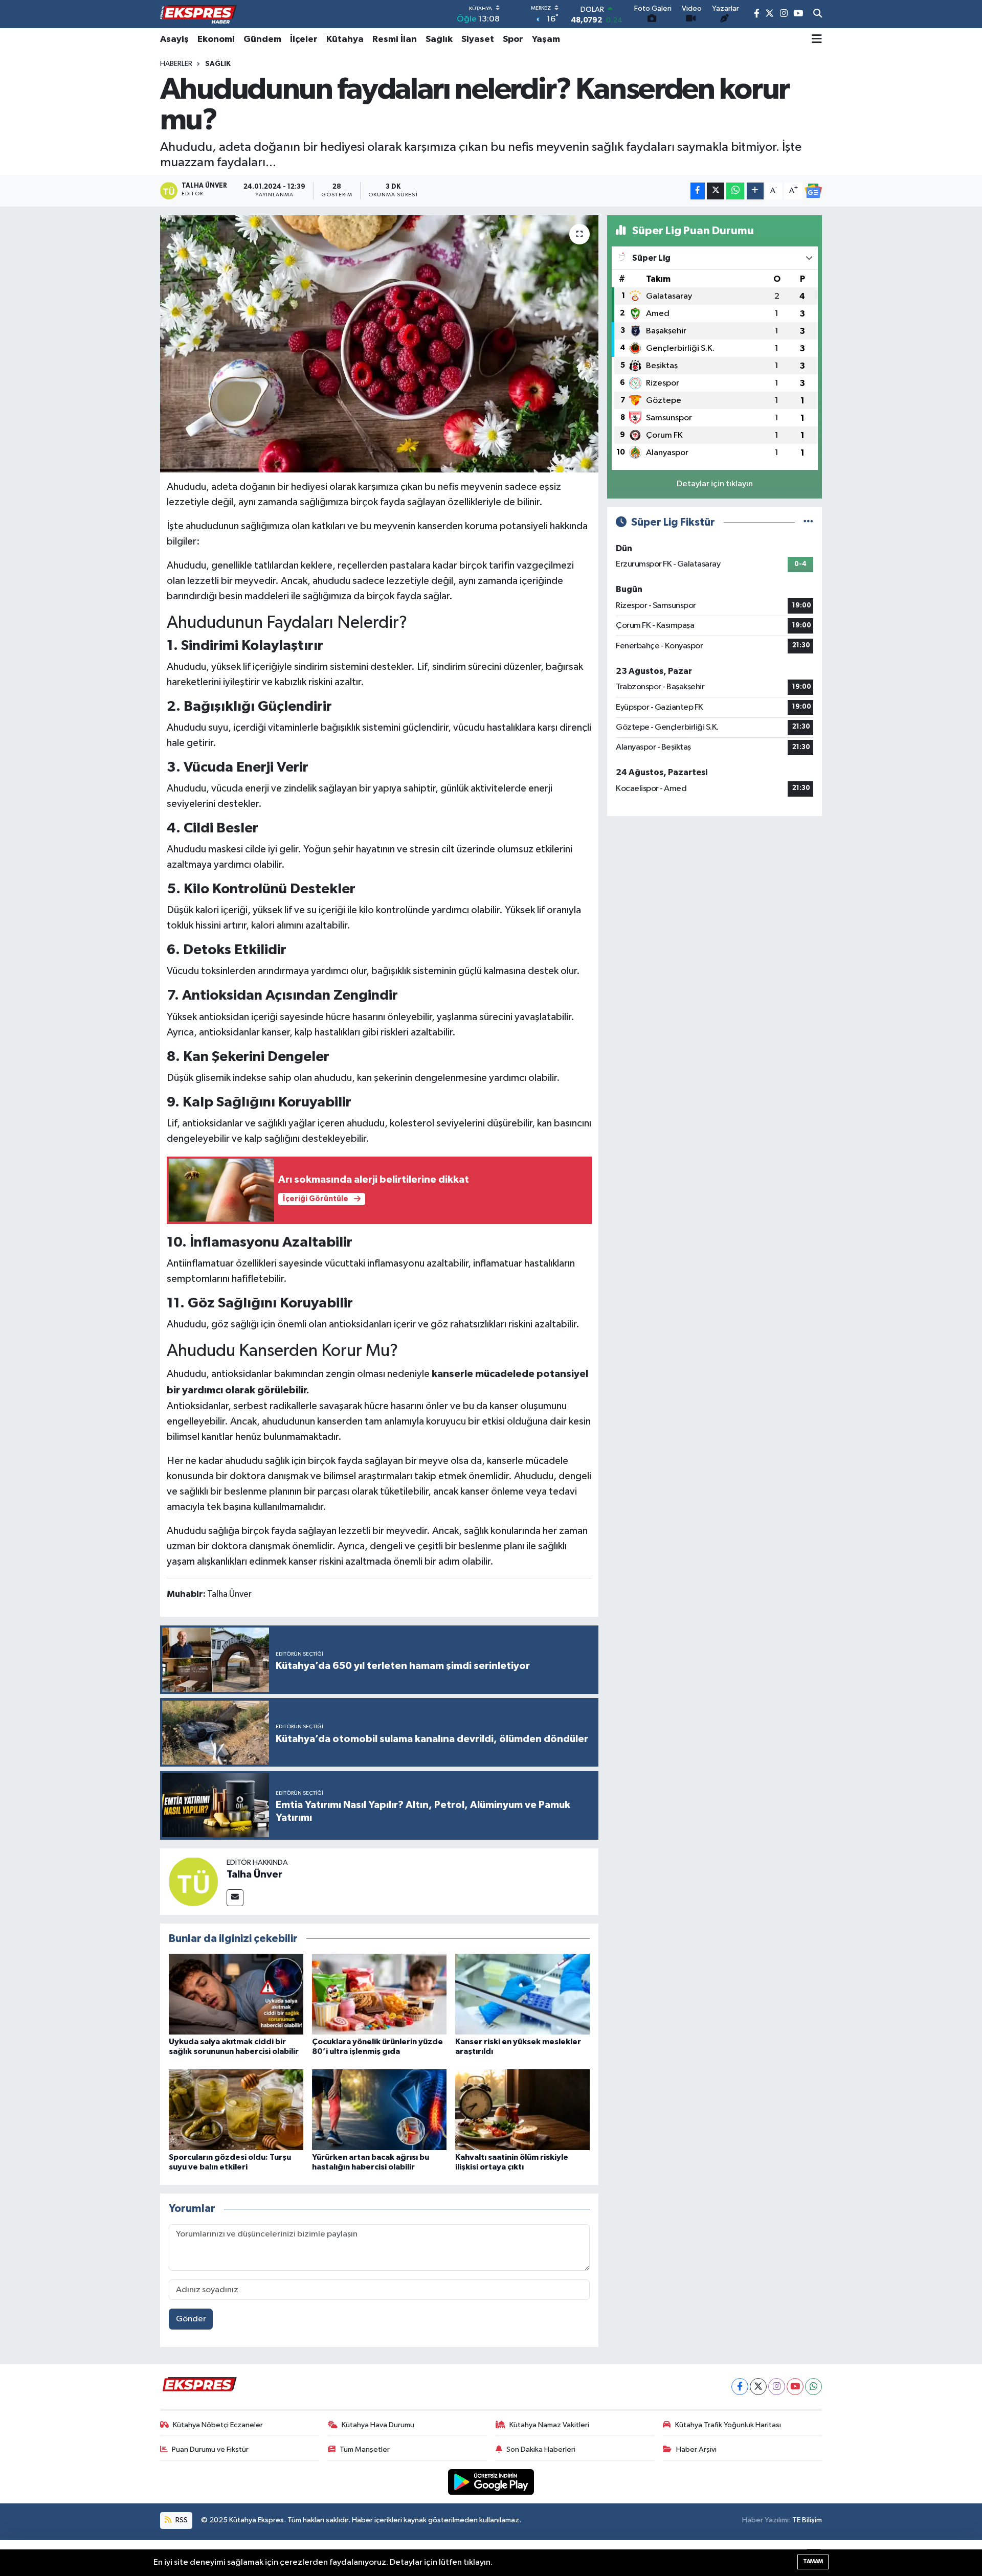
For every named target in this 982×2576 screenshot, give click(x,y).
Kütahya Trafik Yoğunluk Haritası (728, 2425)
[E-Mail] (235, 1898)
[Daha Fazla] (755, 191)
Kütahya (345, 39)
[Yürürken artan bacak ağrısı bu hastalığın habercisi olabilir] (379, 2109)
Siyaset (478, 39)
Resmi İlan (395, 39)
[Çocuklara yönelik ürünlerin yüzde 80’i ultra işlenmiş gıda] (379, 1994)
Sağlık (439, 39)
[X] (758, 2387)
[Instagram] (777, 2387)
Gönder (191, 2319)
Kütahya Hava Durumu (378, 2425)
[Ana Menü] (817, 39)
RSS (181, 2520)
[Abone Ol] (813, 191)
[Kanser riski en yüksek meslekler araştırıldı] (522, 1994)
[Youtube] (795, 2387)
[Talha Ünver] (193, 1881)
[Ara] (818, 14)
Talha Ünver (254, 1874)
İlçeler (304, 39)
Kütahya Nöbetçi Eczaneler (218, 2425)
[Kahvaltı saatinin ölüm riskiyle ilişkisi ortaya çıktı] (522, 2109)
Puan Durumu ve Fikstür (210, 2449)
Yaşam (546, 39)
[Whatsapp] (813, 2387)
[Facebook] (740, 2387)
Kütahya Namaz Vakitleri (549, 2425)
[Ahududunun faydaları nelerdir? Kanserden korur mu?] (379, 344)
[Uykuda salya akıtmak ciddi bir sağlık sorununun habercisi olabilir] (236, 1994)
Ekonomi (216, 39)
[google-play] (491, 2482)
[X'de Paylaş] (716, 191)
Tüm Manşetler (365, 2449)
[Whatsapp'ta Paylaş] (735, 191)
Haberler (176, 64)
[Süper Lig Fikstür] (808, 522)
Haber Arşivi (696, 2449)
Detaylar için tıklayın (715, 484)
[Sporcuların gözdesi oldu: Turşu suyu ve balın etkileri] (236, 2109)
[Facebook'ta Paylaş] (698, 191)
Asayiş (174, 39)
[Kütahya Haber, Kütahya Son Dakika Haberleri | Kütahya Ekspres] (198, 14)
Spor (513, 39)
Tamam (813, 2561)
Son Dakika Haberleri (541, 2449)
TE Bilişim (807, 2520)
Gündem (262, 39)
